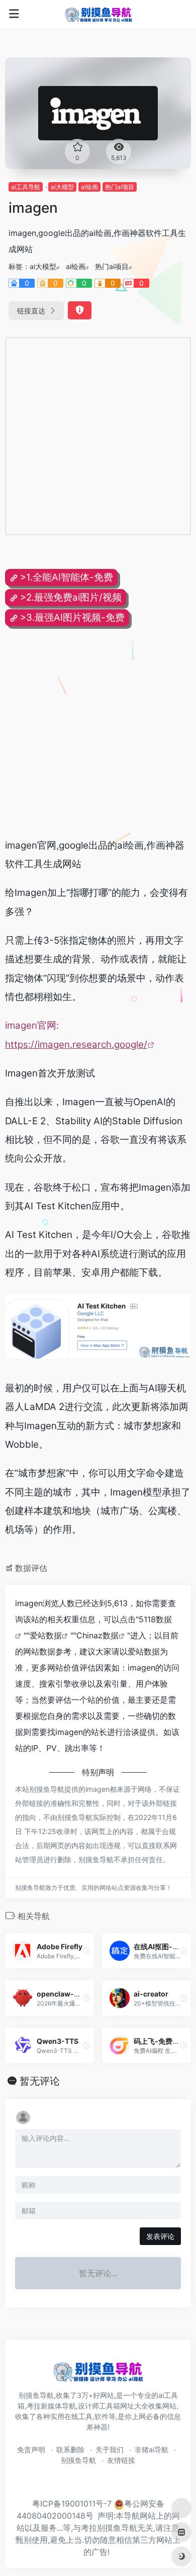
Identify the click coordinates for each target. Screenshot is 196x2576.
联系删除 (70, 2449)
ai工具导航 (26, 187)
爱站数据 (46, 1635)
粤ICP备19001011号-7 (72, 2504)
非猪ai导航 (152, 2449)
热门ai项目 (120, 187)
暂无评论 (40, 2081)
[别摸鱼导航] (98, 14)
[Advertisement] (98, 436)
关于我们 (110, 2449)
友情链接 (121, 2460)
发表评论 (160, 2236)
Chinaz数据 (97, 1635)
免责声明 (31, 2449)
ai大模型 (62, 187)
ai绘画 (89, 187)
